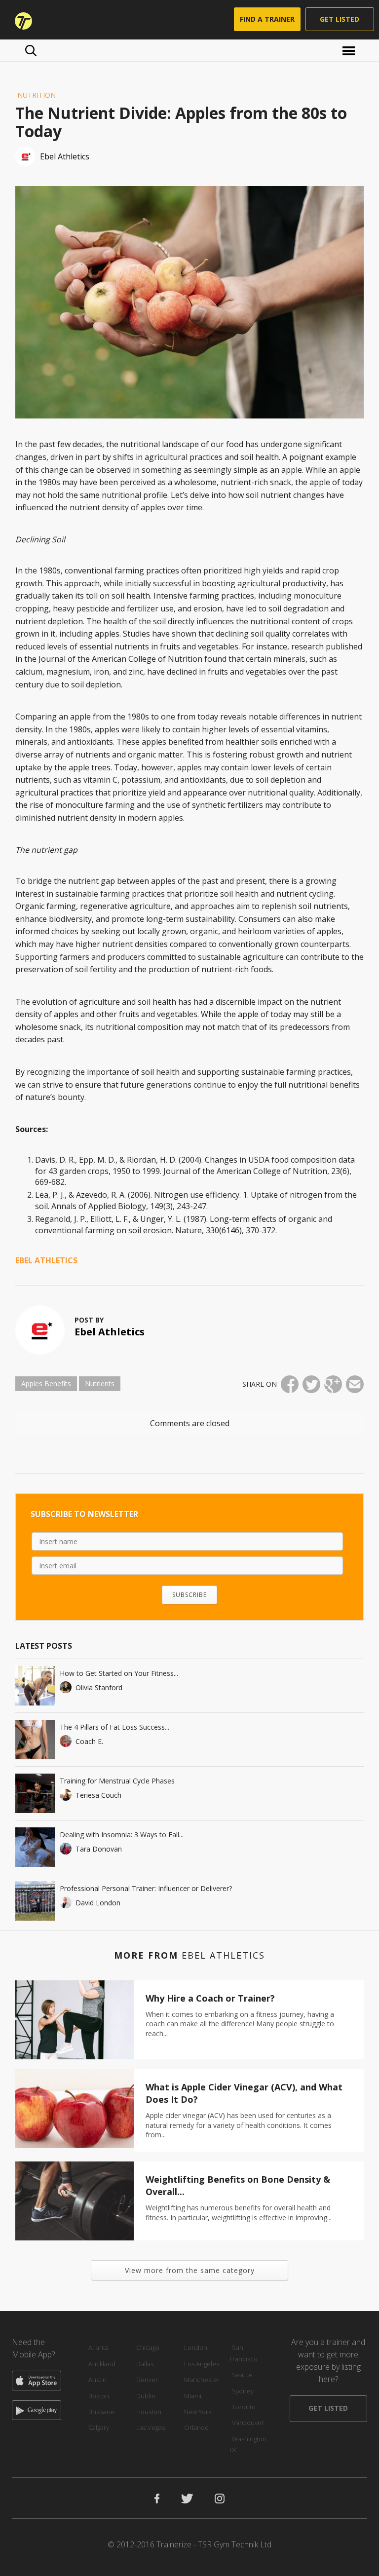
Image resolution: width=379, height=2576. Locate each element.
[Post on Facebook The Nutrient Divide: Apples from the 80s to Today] (290, 1384)
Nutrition (37, 95)
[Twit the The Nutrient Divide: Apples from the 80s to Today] (311, 1384)
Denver (147, 2380)
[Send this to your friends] (355, 1384)
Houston (149, 2412)
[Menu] (350, 50)
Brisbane (101, 2412)
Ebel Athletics (46, 1260)
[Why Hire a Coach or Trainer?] (75, 2020)
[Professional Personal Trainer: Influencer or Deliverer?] (35, 1901)
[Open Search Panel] (31, 50)
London (196, 2348)
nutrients (100, 1383)
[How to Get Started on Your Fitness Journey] (35, 1686)
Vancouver (248, 2423)
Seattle (242, 2375)
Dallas (145, 2364)
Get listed (340, 19)
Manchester (202, 2380)
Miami (193, 2396)
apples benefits (46, 1383)
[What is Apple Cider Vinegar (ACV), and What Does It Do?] (75, 2109)
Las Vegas (151, 2427)
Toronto (244, 2407)
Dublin (146, 2396)
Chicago (148, 2348)
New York (198, 2412)
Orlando (196, 2427)
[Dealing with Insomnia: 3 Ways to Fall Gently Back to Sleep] (35, 1847)
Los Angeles (202, 2364)
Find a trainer (267, 19)
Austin (97, 2380)
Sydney (243, 2391)
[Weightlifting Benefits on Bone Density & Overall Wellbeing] (75, 2201)
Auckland (102, 2364)
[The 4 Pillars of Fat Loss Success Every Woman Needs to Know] (35, 1740)
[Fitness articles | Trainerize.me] (20, 20)
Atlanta (98, 2348)
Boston (99, 2396)
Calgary (99, 2427)
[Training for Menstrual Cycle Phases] (35, 1793)
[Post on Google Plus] (333, 1384)
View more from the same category (190, 2270)
